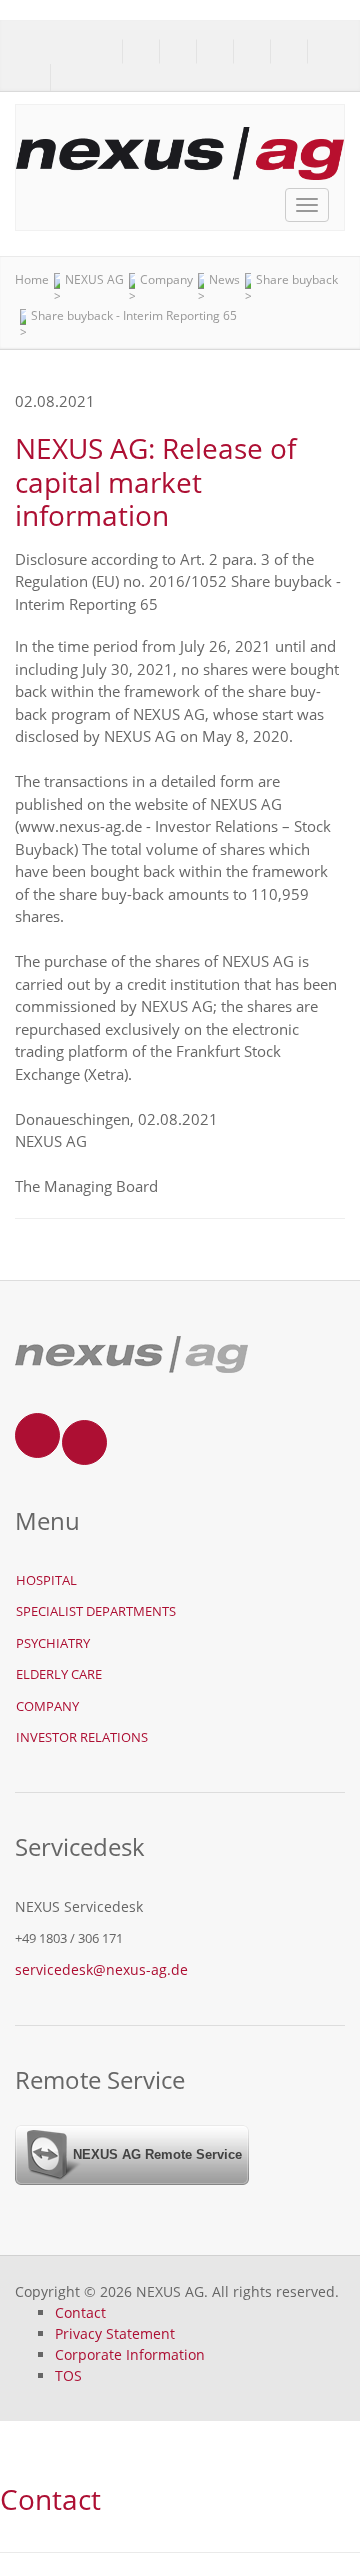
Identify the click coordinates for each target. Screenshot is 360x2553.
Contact (80, 2312)
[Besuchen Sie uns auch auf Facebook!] (68, 78)
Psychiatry (53, 1643)
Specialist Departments (96, 1611)
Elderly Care (59, 1674)
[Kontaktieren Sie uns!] (32, 78)
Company (47, 1706)
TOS (68, 2375)
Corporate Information (130, 2354)
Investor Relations (82, 1737)
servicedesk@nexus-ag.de (101, 1969)
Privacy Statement (115, 2333)
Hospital (46, 1580)
